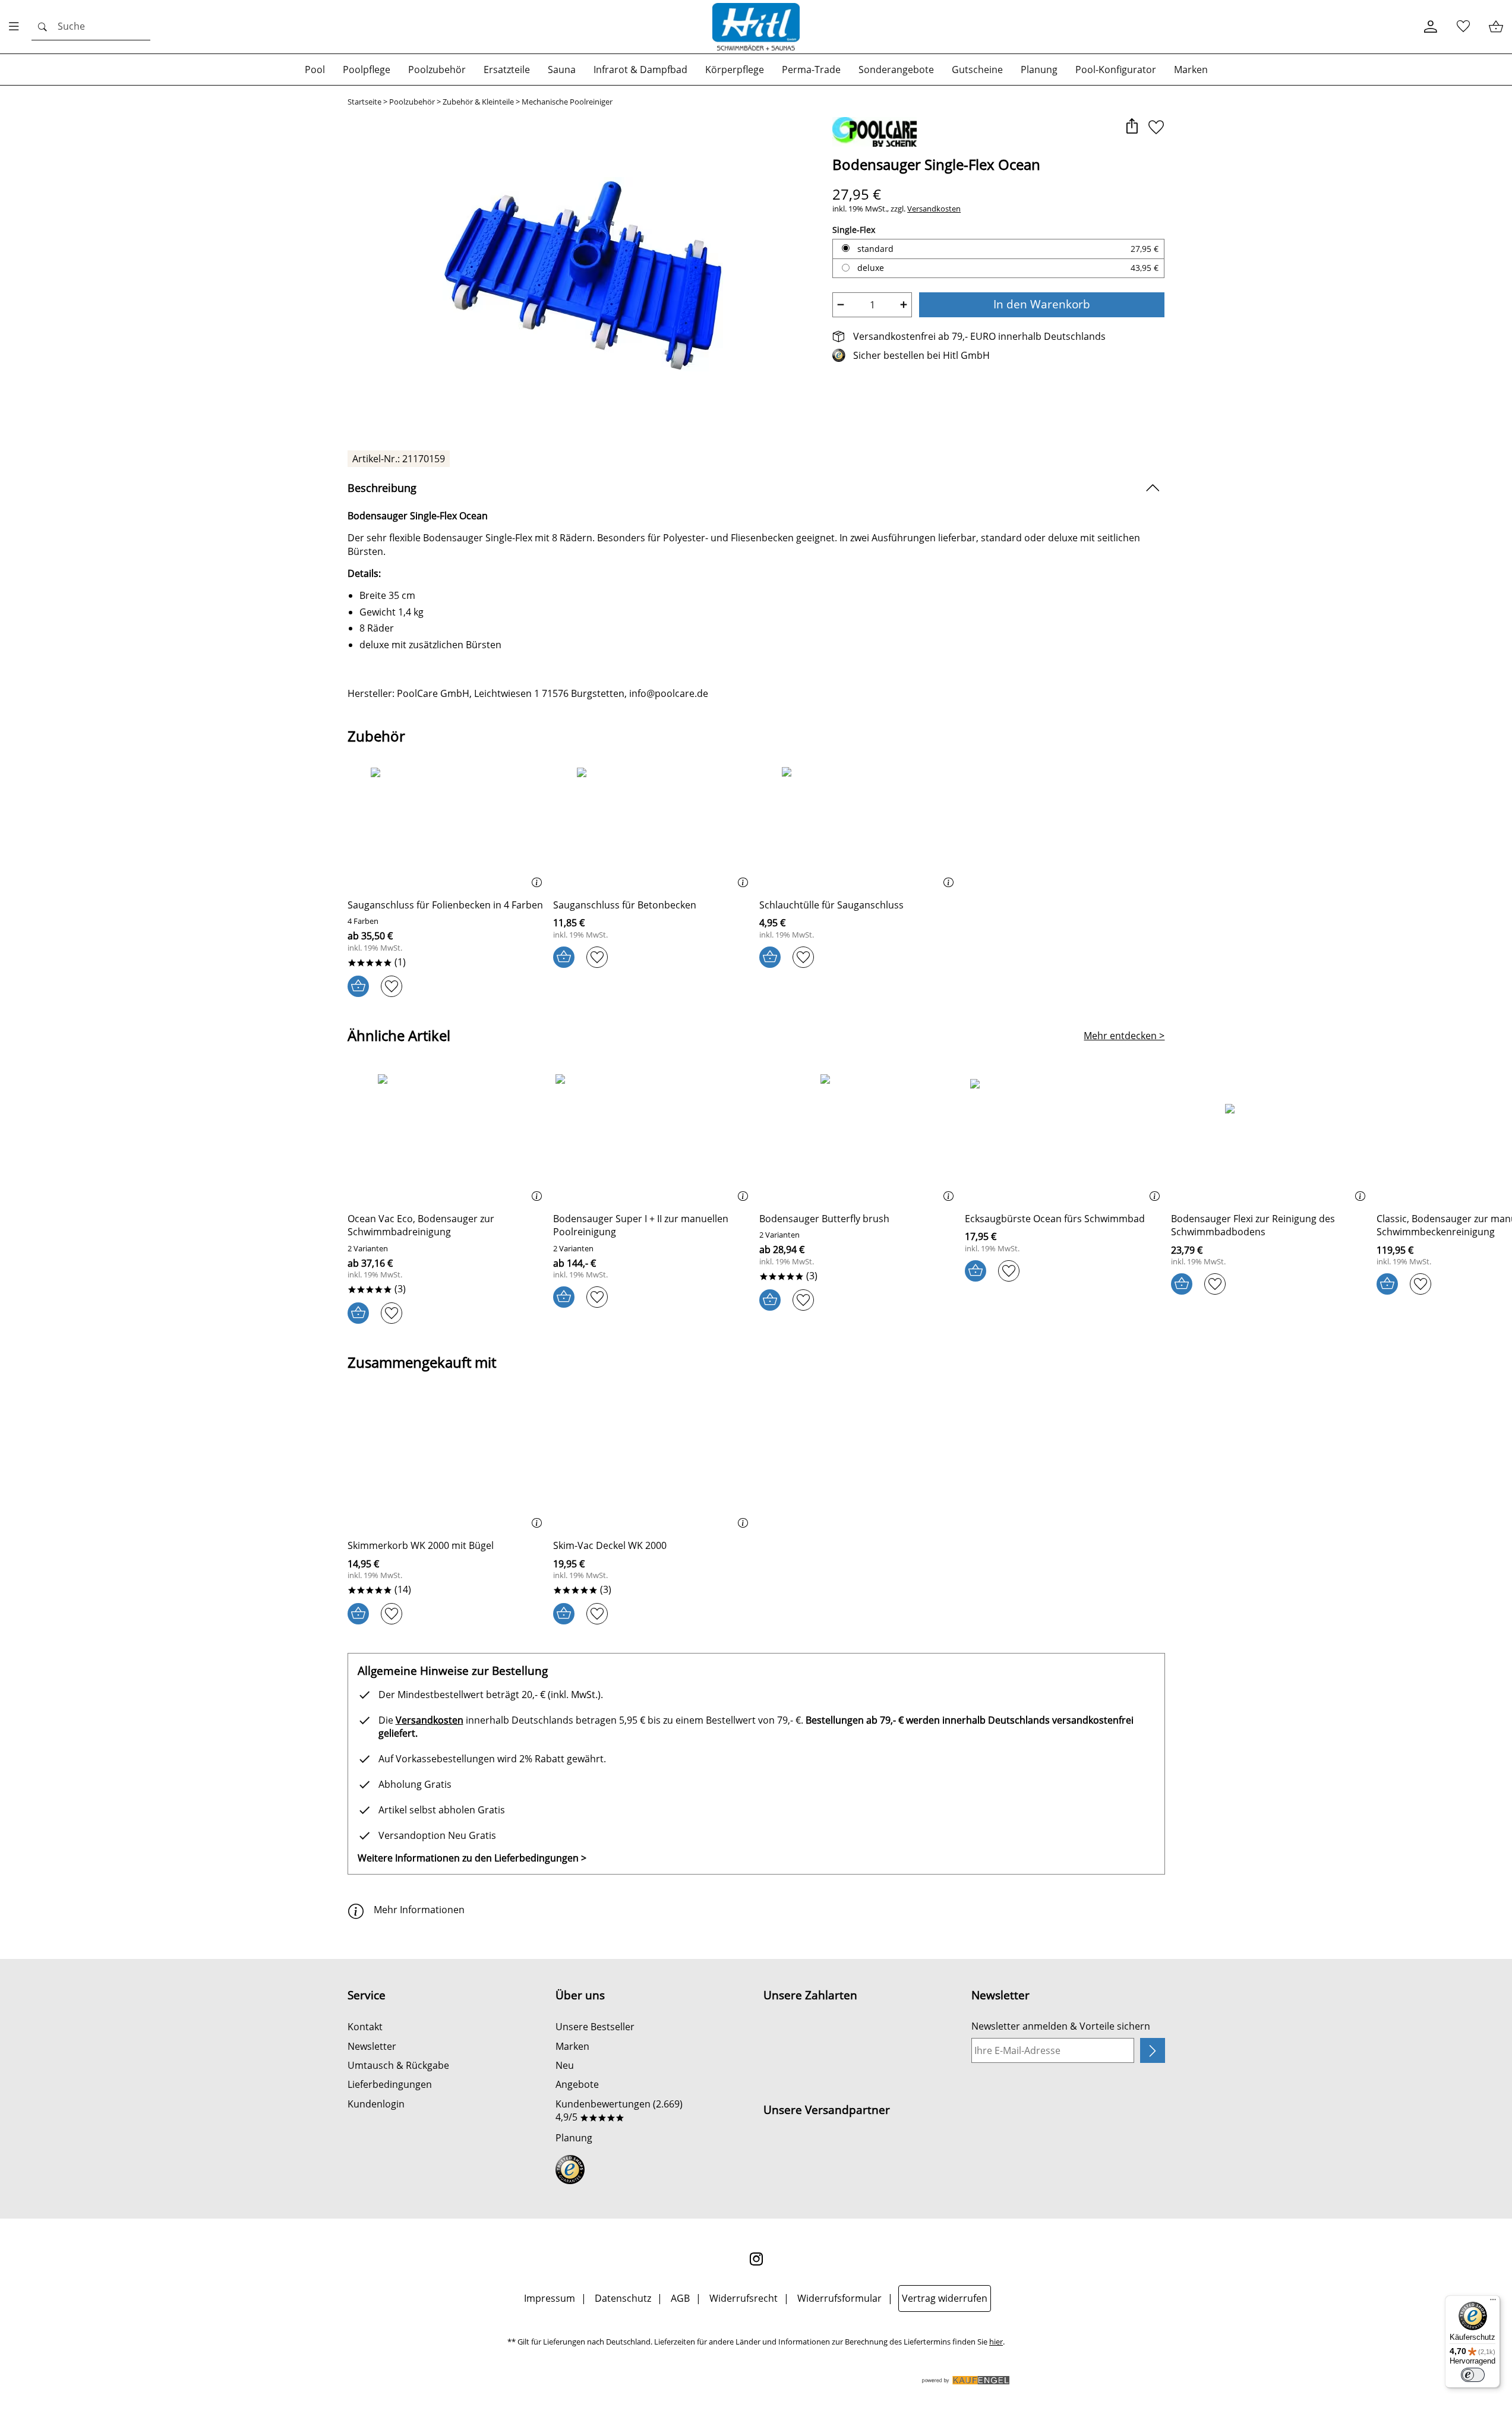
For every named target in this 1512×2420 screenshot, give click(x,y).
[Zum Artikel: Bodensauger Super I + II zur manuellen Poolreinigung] (653, 1139)
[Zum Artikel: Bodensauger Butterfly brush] (859, 1139)
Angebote (577, 2084)
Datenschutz (623, 2298)
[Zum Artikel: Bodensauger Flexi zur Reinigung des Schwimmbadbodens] (1271, 1139)
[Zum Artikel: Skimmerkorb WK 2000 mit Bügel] (448, 1465)
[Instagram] (756, 2259)
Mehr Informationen (419, 1910)
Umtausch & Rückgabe (398, 2065)
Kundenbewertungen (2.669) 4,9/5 (619, 2110)
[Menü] (1493, 2302)
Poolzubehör (412, 102)
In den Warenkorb (1042, 304)
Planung (574, 2138)
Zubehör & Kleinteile (478, 102)
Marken (572, 2046)
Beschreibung (382, 488)
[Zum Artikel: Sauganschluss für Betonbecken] (653, 825)
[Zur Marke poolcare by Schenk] (875, 132)
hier (996, 2342)
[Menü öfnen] (17, 27)
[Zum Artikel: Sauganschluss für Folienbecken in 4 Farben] (448, 825)
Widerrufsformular (839, 2298)
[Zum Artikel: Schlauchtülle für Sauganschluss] (859, 825)
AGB (680, 2298)
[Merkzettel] (1463, 27)
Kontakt (365, 2027)
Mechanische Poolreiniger (567, 102)
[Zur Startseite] (756, 27)
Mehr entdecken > (1124, 1036)
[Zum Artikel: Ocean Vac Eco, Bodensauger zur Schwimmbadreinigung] (448, 1139)
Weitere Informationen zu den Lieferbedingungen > (472, 1858)
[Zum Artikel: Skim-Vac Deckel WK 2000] (653, 1465)
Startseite (364, 102)
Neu (565, 2065)
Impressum (550, 2298)
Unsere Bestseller (595, 2027)
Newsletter (372, 2046)
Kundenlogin (376, 2104)
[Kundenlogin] (1430, 27)
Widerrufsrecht (744, 2298)
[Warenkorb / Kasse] (1496, 27)
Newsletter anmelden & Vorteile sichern (1061, 2026)
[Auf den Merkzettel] (1156, 127)
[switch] (1473, 2375)
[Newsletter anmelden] (1152, 2050)
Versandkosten (934, 209)
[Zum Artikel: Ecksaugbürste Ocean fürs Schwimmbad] (1065, 1139)
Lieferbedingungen (390, 2084)
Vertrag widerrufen (945, 2298)
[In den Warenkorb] (358, 986)
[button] (1132, 127)
